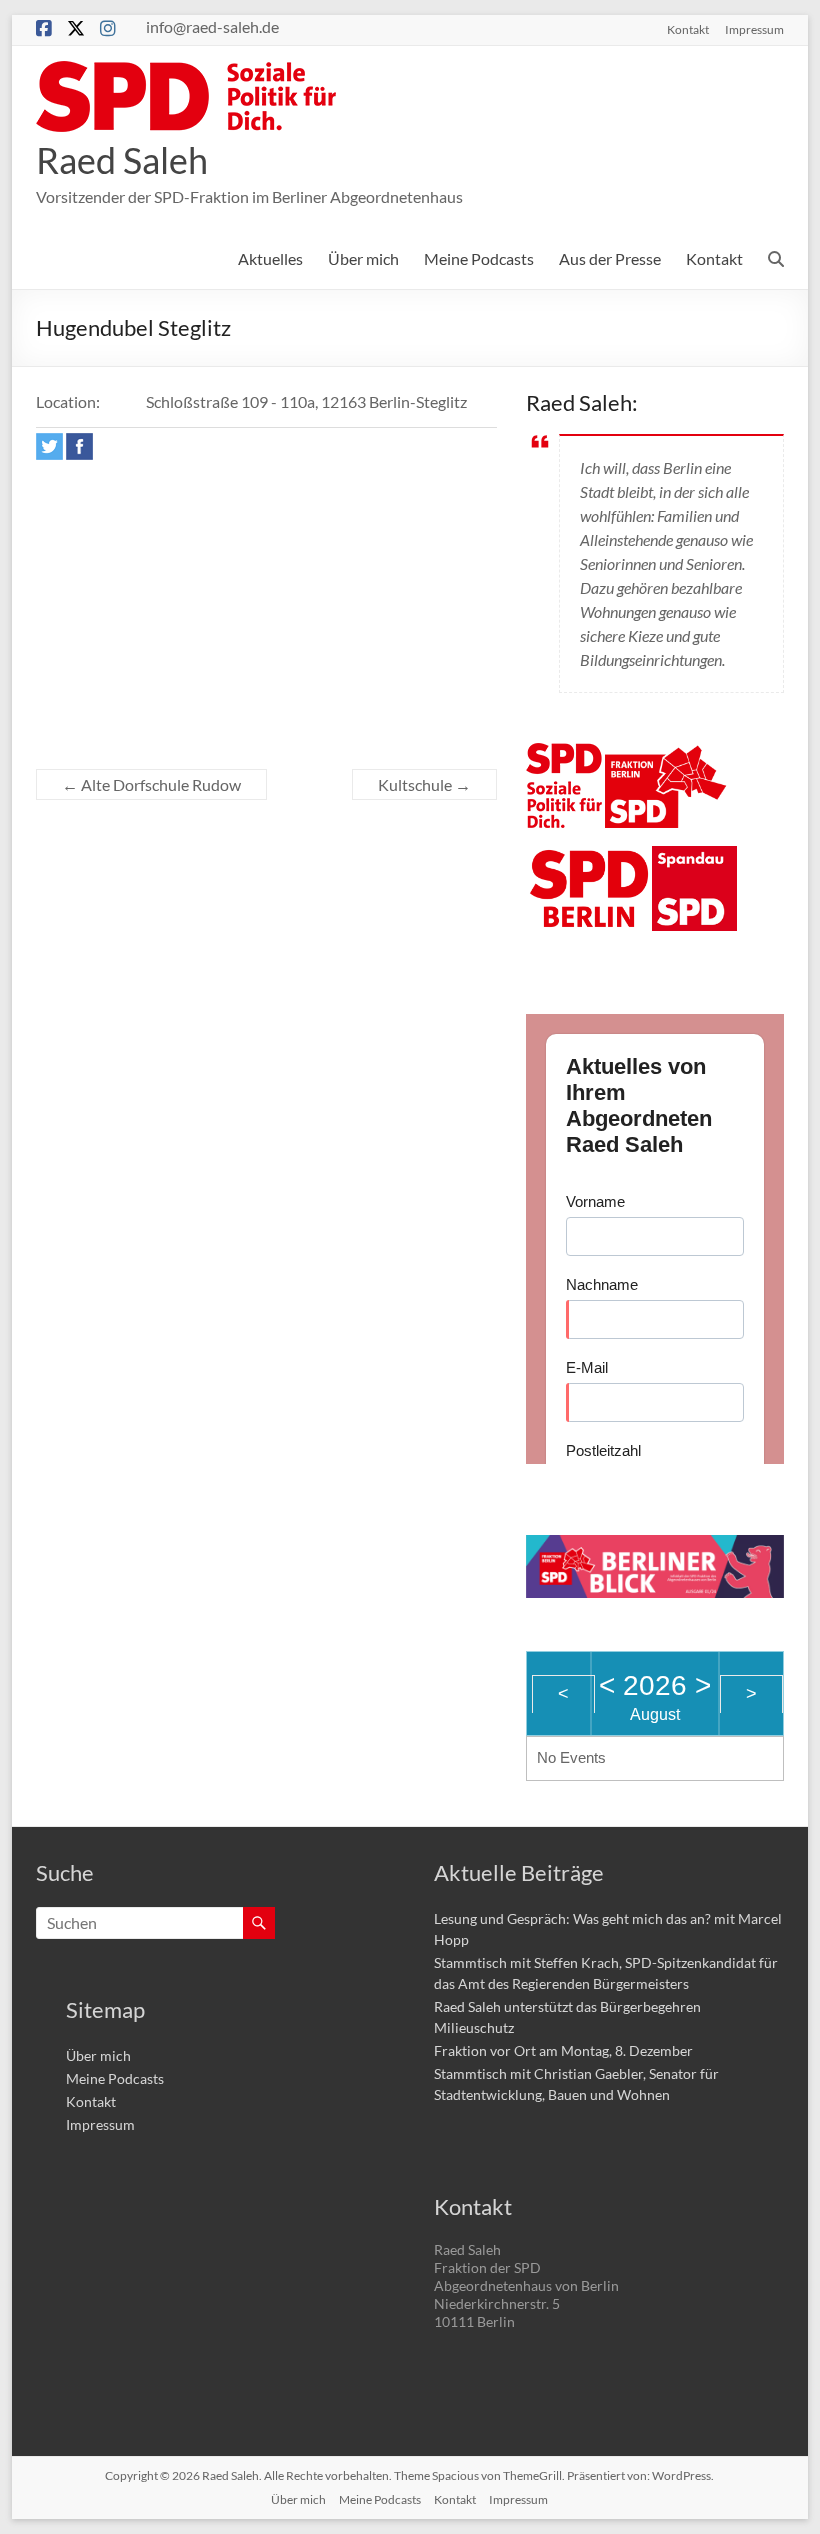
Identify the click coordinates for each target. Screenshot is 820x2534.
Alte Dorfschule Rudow (151, 784)
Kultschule (424, 784)
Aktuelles (270, 258)
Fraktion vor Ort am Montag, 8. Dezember (563, 2050)
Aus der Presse (610, 258)
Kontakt (688, 29)
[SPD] (564, 754)
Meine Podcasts (479, 258)
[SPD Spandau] (694, 857)
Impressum (754, 29)
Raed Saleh (122, 160)
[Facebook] (79, 446)
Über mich (363, 258)
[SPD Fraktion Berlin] (667, 754)
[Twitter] (49, 446)
